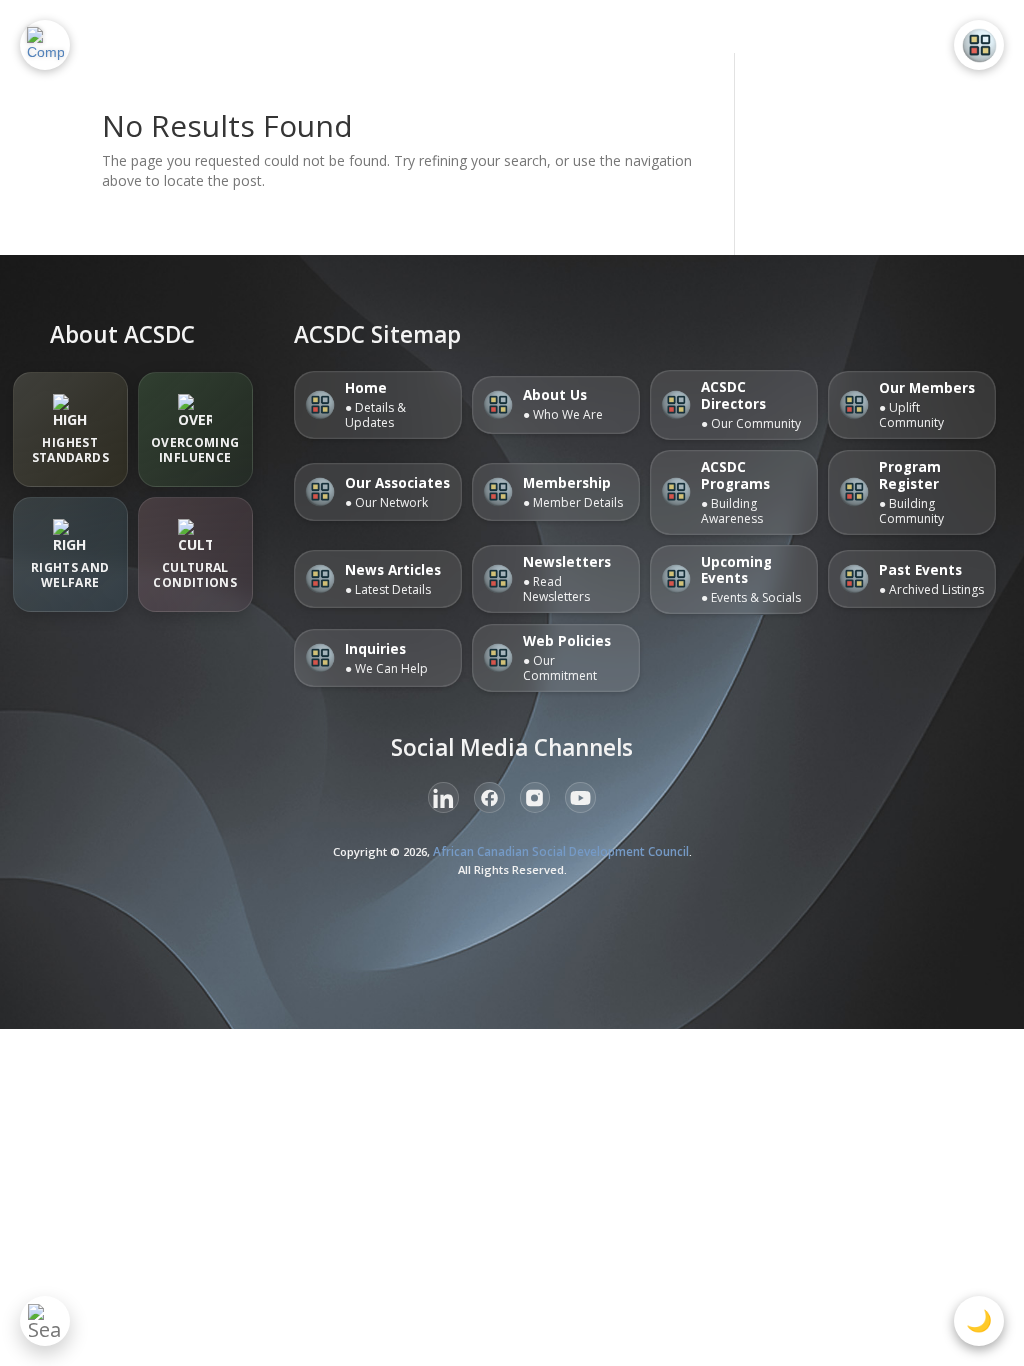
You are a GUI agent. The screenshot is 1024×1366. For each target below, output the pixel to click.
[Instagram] (535, 797)
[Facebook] (489, 797)
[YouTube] (580, 797)
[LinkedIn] (443, 797)
